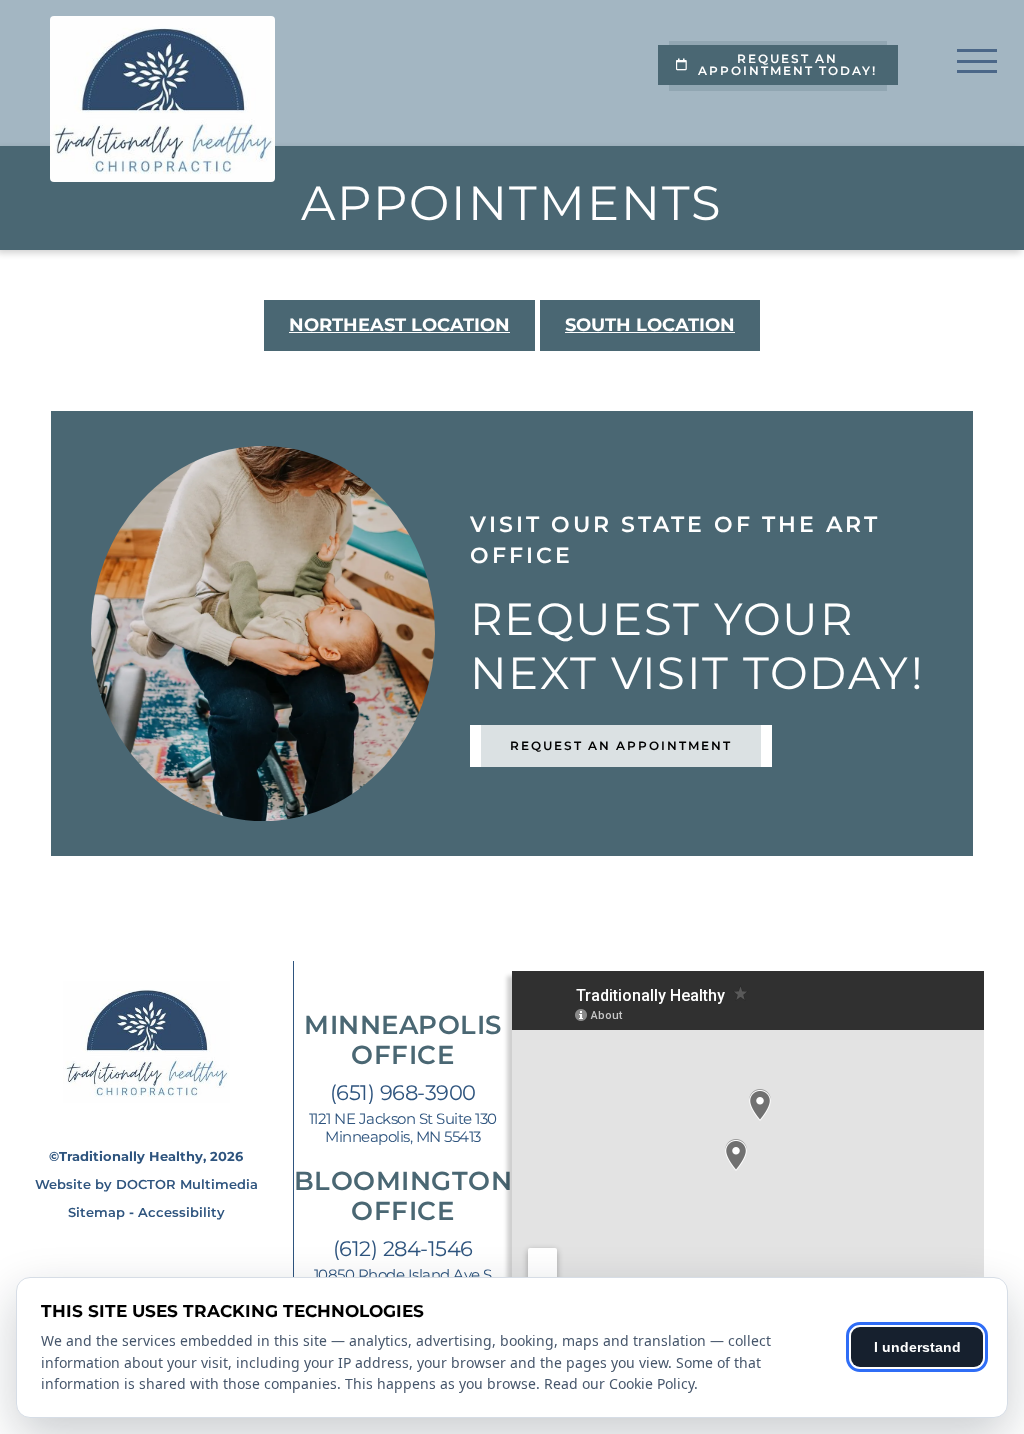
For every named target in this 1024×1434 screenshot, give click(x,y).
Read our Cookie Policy (619, 1383)
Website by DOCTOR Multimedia (146, 1184)
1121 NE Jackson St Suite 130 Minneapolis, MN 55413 (403, 1128)
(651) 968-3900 (403, 1092)
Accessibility (181, 1212)
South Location (650, 325)
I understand (917, 1347)
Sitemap (96, 1212)
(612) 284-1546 (403, 1248)
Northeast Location (399, 325)
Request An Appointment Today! (787, 64)
